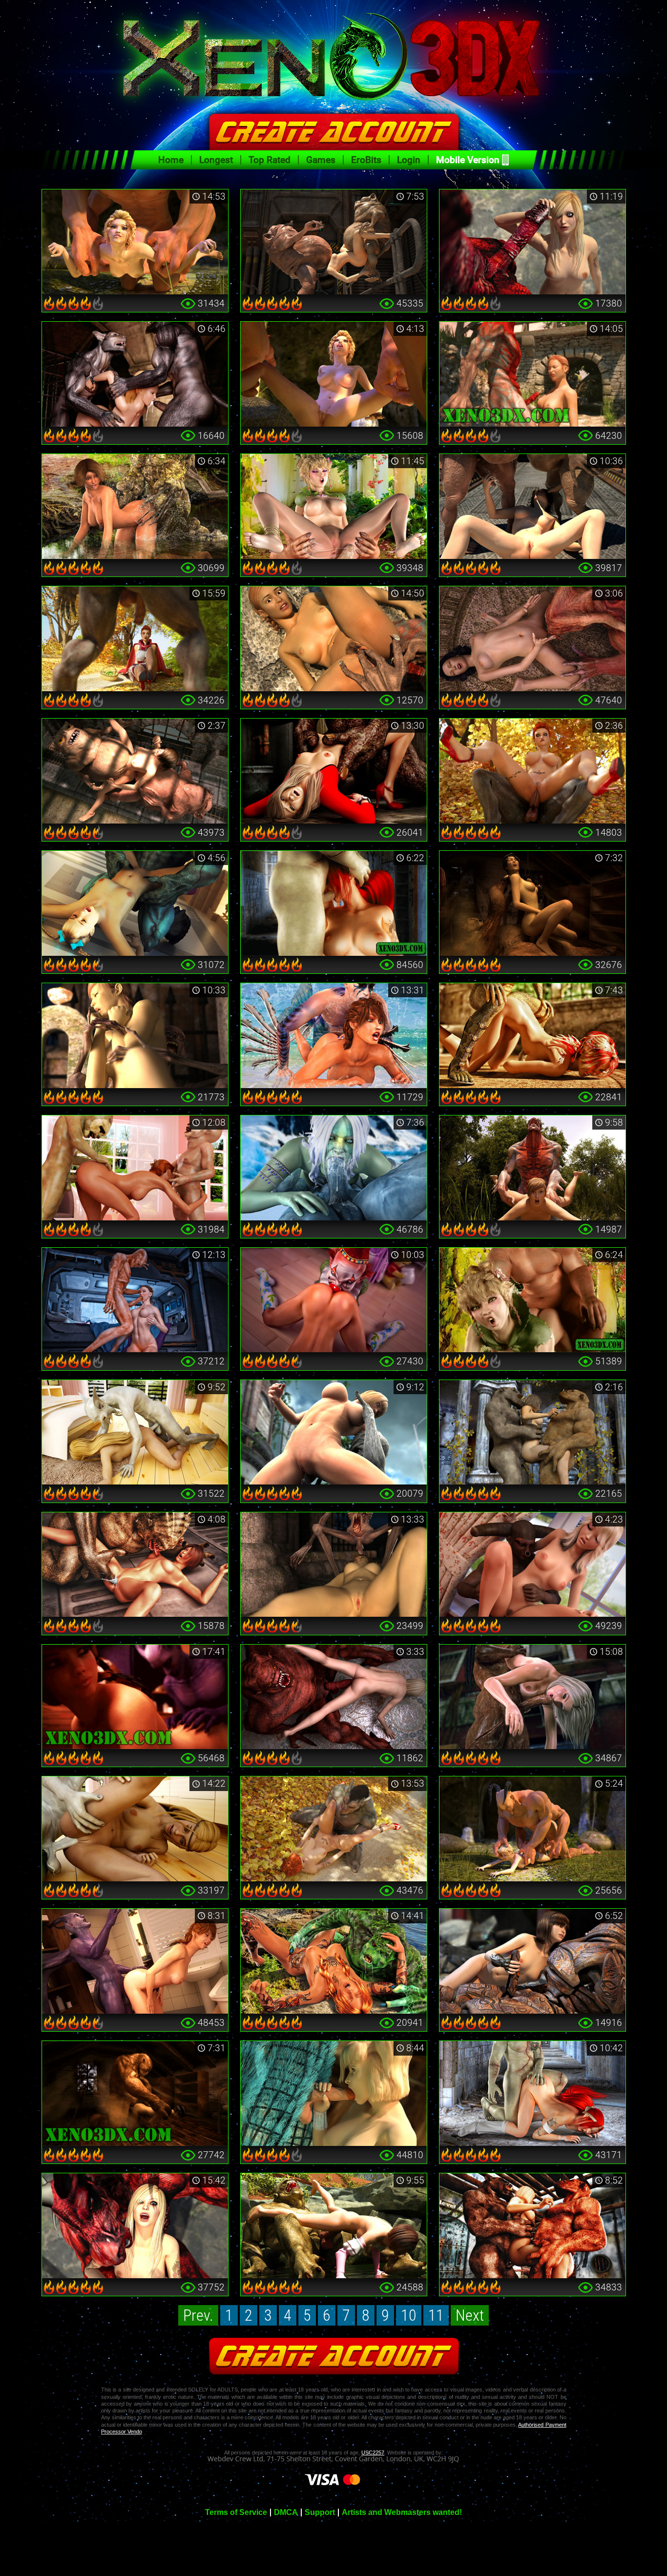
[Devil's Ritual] (135, 2226)
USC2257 (373, 2452)
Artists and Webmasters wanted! (402, 2513)
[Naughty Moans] (135, 1697)
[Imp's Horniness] (135, 1829)
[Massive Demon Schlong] (532, 242)
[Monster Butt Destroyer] (135, 242)
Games (321, 160)
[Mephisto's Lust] (532, 1168)
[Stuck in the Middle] (532, 1432)
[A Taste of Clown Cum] (334, 1300)
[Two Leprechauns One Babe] (135, 1168)
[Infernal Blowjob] (334, 903)
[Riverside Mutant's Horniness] (334, 2226)
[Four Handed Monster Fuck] (334, 374)
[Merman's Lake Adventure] (334, 1961)
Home (171, 160)
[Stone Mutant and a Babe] (334, 1432)
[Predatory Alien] (532, 1961)
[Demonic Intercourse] (532, 1565)
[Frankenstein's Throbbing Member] (532, 2093)
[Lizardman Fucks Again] (532, 1036)
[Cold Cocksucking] (334, 1168)
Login (409, 160)
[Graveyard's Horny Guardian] (135, 1036)
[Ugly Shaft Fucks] (135, 2093)
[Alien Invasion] (135, 1300)
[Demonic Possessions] (334, 1697)
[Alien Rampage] (135, 1565)
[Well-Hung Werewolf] (135, 639)
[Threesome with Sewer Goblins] (135, 771)
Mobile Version (468, 160)
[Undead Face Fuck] (334, 1565)
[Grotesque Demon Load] (532, 374)
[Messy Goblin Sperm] (532, 506)
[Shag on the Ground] (334, 1829)
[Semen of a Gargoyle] (135, 1961)
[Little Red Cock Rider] (532, 771)
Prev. (198, 2315)
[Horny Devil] (135, 903)
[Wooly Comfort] (334, 2093)
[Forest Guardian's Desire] (135, 506)
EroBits (366, 160)
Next (470, 2315)
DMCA (286, 2513)
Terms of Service (236, 2513)
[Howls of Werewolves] (135, 374)
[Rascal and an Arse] (135, 1432)
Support (320, 2513)
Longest (216, 160)
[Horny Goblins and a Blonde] (532, 2226)
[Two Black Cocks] (532, 1697)
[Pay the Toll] (334, 639)
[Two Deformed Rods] (334, 242)
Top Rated (270, 160)
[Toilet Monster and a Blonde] (334, 771)
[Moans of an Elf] (532, 1300)
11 (436, 2315)
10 (409, 2315)
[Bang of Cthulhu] (532, 639)
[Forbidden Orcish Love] (334, 506)
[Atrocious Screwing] (532, 1829)
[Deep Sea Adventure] (334, 1036)
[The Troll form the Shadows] (532, 903)
